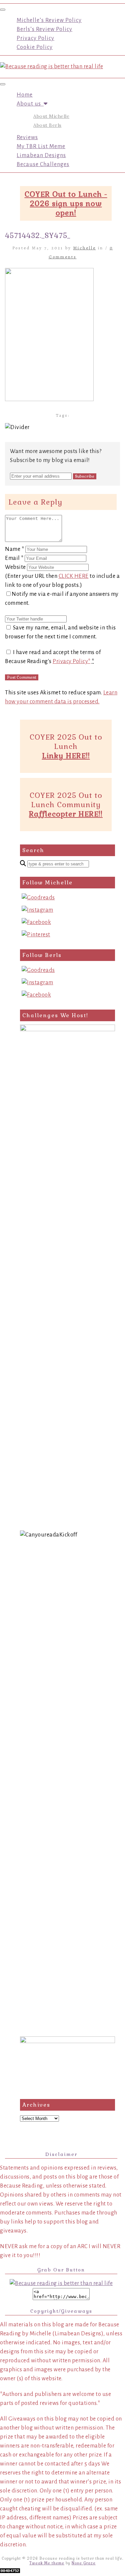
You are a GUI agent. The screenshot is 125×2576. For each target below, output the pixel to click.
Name (14, 549)
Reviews (27, 137)
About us (30, 104)
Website (15, 567)
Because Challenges (43, 164)
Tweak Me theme (47, 2563)
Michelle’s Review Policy (49, 20)
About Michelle (51, 116)
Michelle (85, 248)
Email (14, 558)
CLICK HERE (74, 576)
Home (25, 95)
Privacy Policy (35, 38)
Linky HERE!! (66, 756)
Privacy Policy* (72, 661)
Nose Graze (84, 2563)
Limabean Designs (41, 155)
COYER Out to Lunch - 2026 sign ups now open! (66, 203)
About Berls (47, 125)
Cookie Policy (35, 47)
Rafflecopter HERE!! (66, 814)
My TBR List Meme (41, 146)
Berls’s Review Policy (44, 29)
